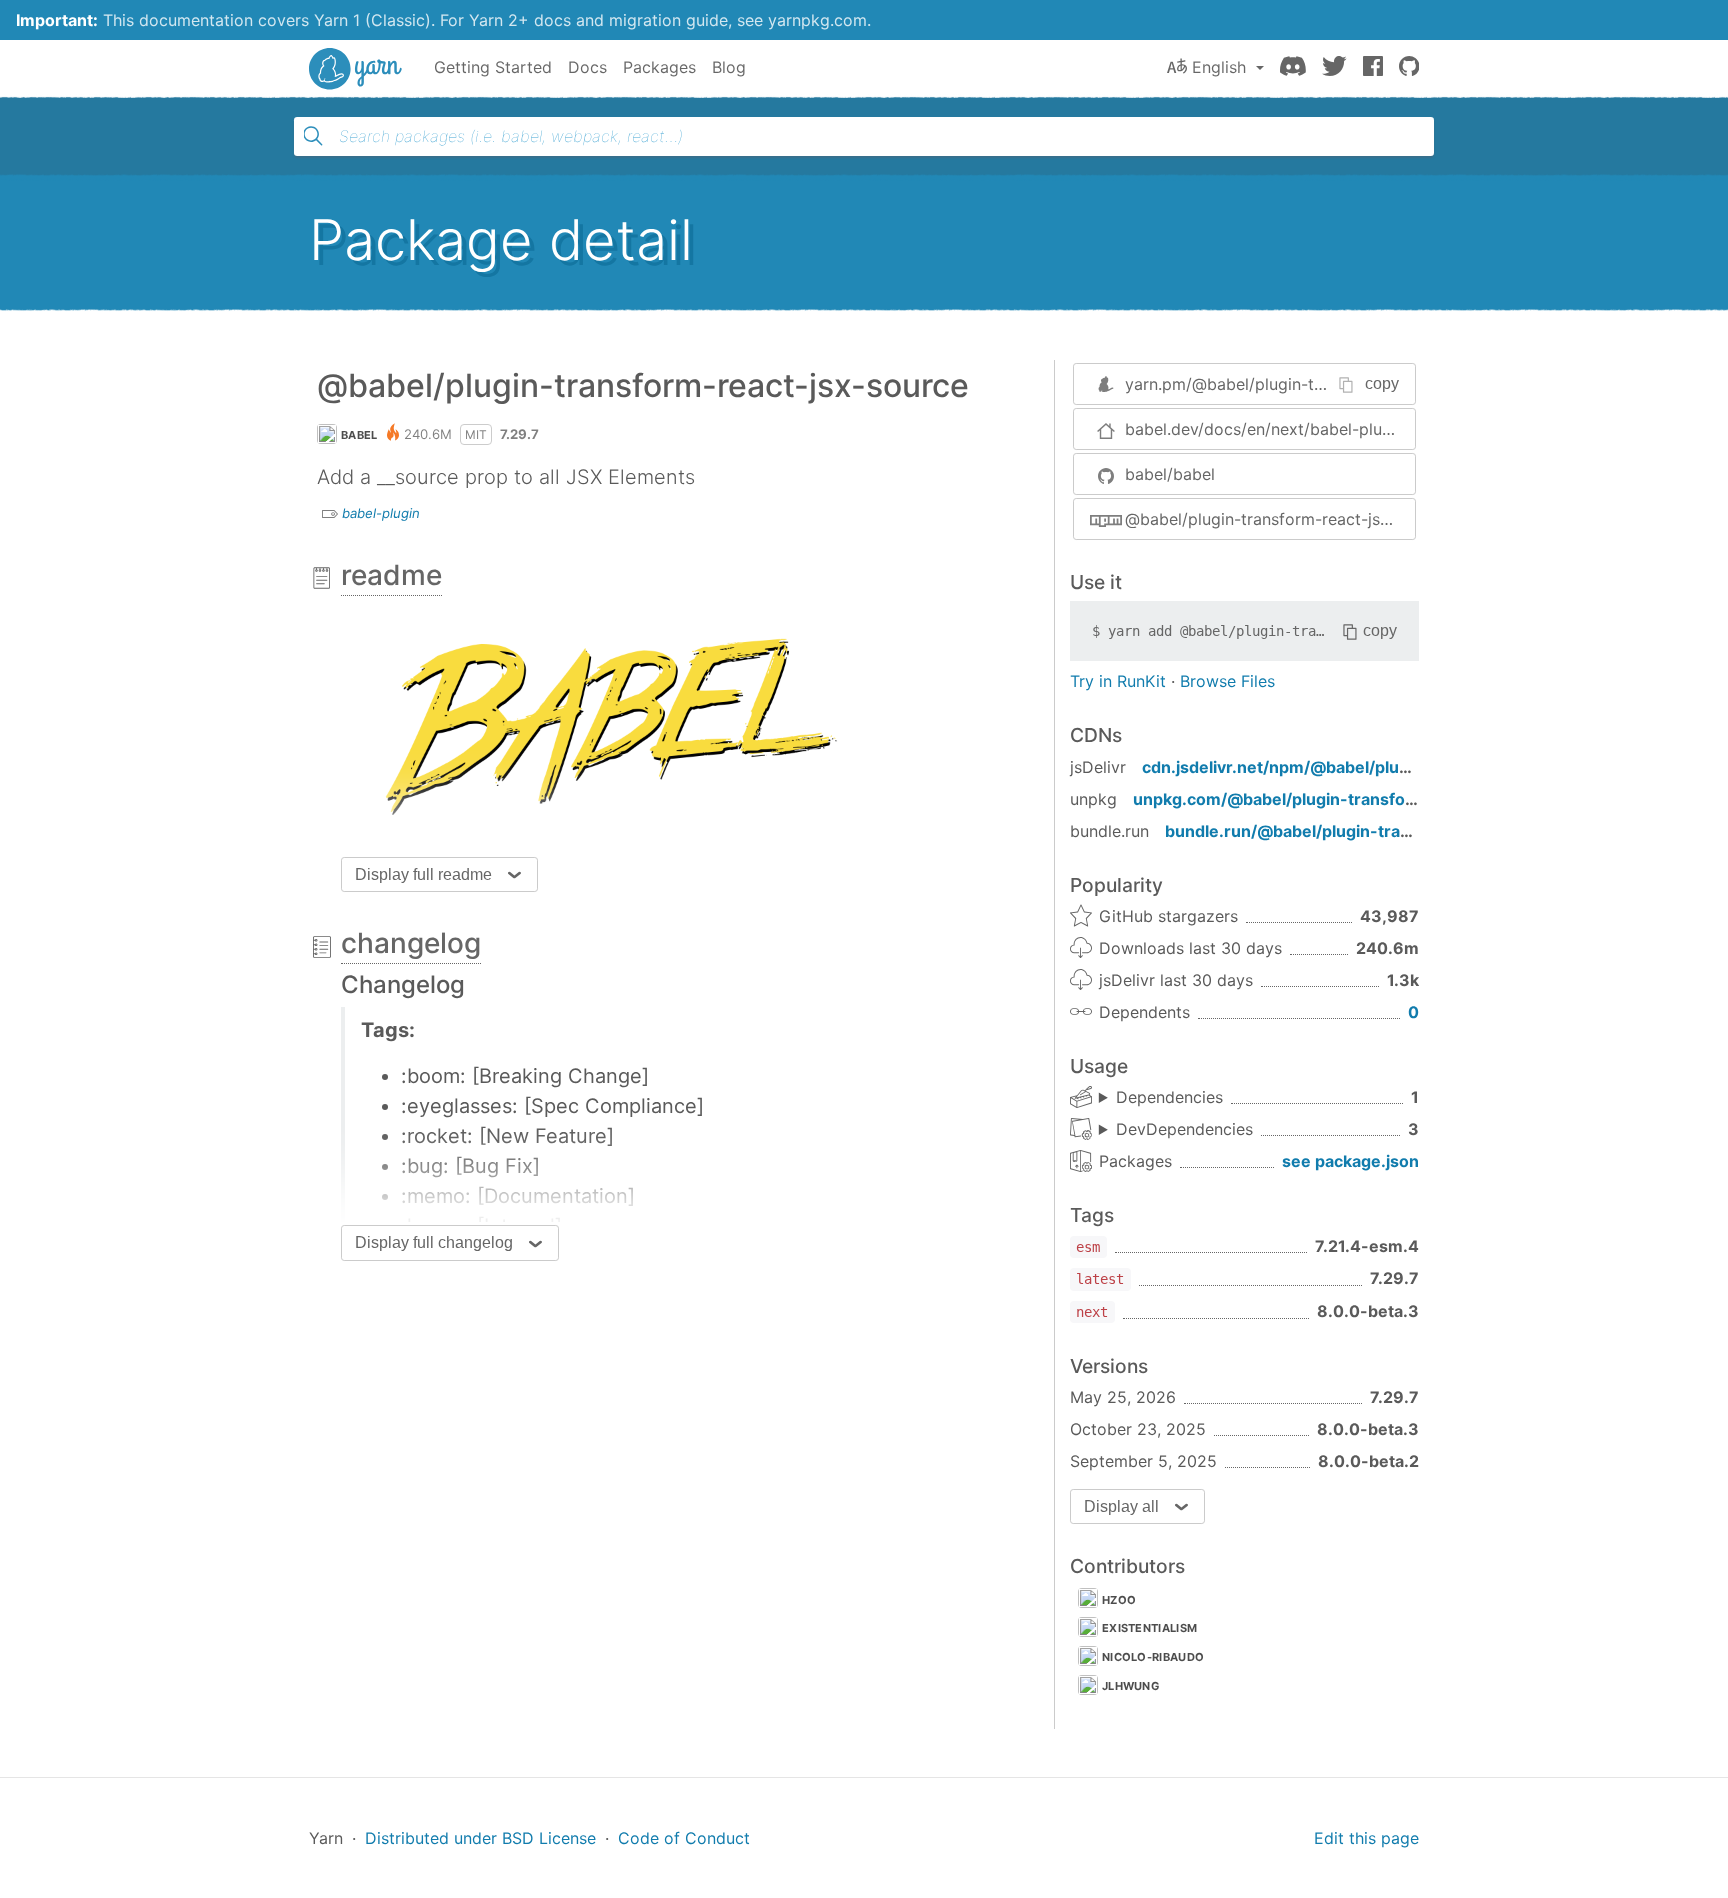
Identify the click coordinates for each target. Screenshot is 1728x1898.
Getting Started (493, 67)
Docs (587, 67)
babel (359, 435)
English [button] (1219, 67)
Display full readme (423, 874)
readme (391, 575)
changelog (411, 943)
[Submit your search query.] (313, 136)
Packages (659, 67)
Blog (729, 67)
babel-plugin (381, 513)
